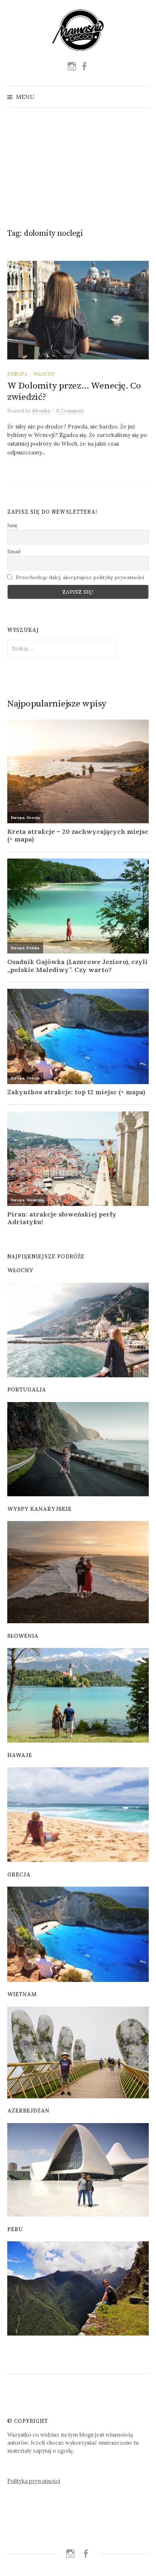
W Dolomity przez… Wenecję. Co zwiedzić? (74, 391)
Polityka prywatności (34, 2481)
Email (14, 552)
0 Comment (70, 411)
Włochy (44, 374)
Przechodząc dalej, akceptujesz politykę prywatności (79, 577)
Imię (13, 525)
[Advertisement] (78, 165)
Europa (17, 374)
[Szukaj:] (143, 97)
